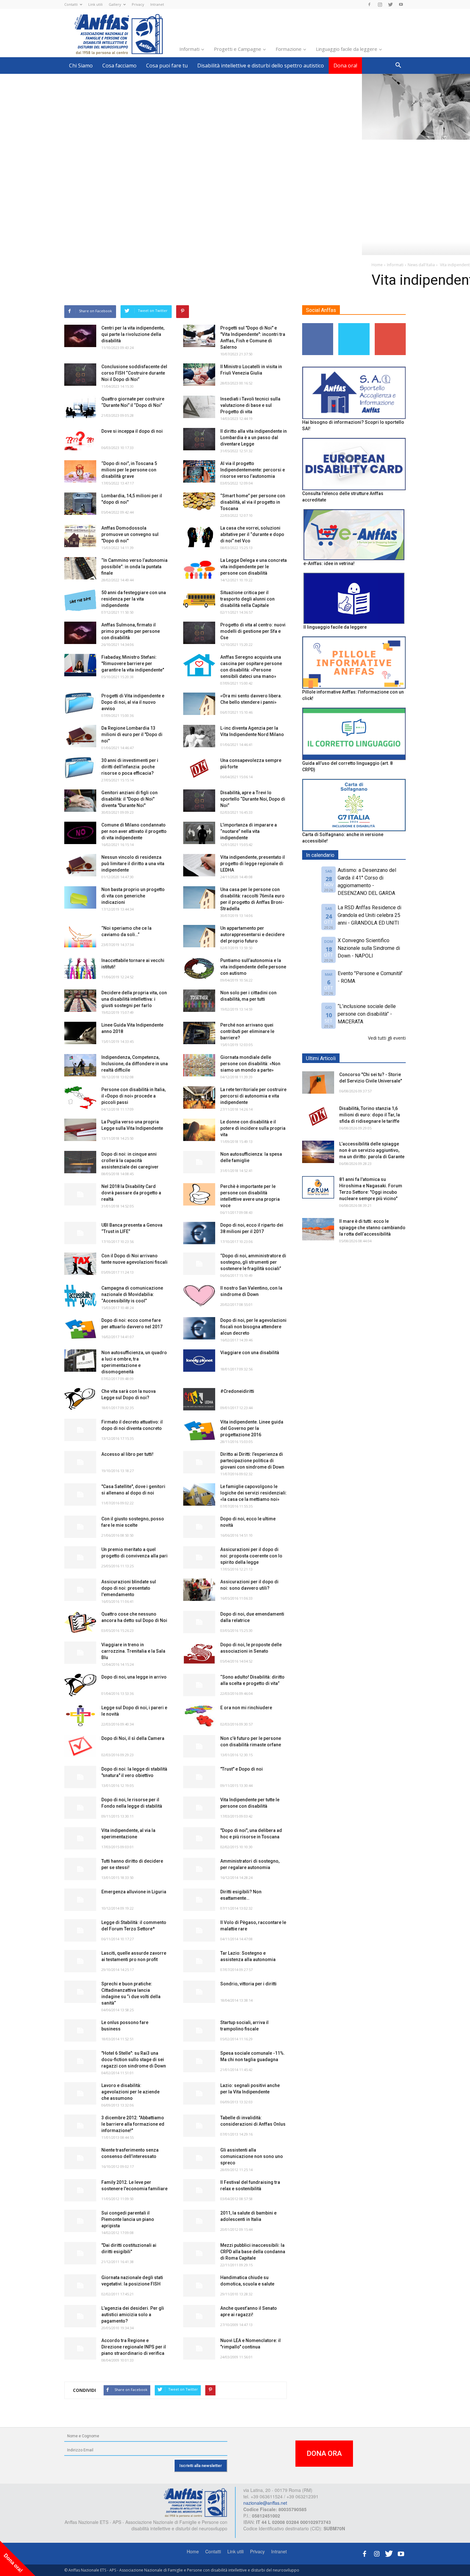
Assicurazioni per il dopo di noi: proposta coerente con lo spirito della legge (251, 1556)
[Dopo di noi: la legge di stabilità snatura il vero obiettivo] (80, 1777)
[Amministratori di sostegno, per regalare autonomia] (199, 1869)
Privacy (138, 4)
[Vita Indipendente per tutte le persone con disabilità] (199, 1808)
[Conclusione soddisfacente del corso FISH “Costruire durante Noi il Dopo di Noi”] (80, 375)
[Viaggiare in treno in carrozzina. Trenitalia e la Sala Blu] (80, 1653)
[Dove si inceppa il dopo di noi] (80, 439)
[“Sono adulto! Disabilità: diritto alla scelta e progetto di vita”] (199, 1685)
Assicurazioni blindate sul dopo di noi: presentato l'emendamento (129, 1588)
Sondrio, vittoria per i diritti (248, 1984)
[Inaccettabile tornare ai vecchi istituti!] (80, 968)
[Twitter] (390, 4)
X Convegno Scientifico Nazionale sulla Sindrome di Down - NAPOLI (369, 948)
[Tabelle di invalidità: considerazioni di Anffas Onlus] (199, 2126)
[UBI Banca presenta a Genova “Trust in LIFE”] (80, 1233)
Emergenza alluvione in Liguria (134, 1892)
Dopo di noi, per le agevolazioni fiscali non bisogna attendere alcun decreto (253, 1327)
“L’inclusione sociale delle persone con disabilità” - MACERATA (367, 1014)
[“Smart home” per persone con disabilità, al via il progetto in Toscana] (199, 504)
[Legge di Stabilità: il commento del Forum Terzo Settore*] (80, 1930)
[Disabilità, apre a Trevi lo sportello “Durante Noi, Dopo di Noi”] (199, 801)
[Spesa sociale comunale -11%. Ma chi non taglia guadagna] (199, 2061)
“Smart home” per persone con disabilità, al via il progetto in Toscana (253, 502)
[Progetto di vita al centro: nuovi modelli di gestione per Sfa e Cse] (199, 633)
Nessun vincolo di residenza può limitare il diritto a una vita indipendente (133, 864)
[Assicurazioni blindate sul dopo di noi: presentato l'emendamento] (80, 1590)
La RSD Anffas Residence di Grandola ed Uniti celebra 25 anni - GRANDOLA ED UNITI (369, 915)
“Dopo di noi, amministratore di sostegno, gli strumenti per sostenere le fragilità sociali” (253, 1262)
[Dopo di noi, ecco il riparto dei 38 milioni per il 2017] (199, 1233)
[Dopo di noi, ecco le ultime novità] (199, 1527)
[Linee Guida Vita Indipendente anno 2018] (80, 1033)
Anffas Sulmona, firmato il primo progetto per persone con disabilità (131, 631)
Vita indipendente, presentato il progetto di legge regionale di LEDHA (253, 864)
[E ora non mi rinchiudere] (199, 1716)
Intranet (157, 4)
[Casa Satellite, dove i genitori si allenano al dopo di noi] (80, 1494)
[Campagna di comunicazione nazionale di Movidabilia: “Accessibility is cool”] (80, 1296)
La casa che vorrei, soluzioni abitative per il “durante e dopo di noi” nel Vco (252, 534)
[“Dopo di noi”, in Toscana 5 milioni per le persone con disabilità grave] (80, 471)
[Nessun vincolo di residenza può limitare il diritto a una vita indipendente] (80, 865)
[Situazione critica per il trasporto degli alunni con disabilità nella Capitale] (199, 601)
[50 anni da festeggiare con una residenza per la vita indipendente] (80, 601)
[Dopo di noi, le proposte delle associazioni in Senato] (199, 1653)
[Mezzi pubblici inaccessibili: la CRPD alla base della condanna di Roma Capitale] (199, 2253)
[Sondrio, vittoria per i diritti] (199, 1992)
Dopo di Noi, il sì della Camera (133, 1738)
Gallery (115, 4)
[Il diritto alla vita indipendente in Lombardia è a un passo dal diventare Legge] (199, 439)
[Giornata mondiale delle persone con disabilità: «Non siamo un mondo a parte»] (199, 1065)
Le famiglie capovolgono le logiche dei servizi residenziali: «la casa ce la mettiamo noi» (254, 1493)
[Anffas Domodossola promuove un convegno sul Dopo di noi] (80, 536)
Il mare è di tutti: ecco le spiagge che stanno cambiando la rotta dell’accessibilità (372, 1228)
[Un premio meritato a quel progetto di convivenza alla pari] (80, 1557)
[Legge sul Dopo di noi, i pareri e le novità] (80, 1716)
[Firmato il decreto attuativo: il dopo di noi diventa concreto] (80, 1430)
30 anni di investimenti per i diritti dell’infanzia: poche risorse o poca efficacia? (130, 767)
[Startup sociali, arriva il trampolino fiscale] (199, 2030)
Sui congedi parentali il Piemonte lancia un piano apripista (128, 2219)
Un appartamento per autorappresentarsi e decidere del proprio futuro (252, 935)
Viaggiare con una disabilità (250, 1353)
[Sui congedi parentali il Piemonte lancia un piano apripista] (80, 2221)
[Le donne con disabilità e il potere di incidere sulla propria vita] (199, 1130)
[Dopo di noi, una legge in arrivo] (80, 1685)
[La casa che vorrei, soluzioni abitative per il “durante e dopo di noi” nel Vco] (199, 536)
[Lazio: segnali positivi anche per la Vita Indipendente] (199, 2093)
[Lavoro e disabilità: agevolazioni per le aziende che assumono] (80, 2093)
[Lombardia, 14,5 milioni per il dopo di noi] (80, 504)
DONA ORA (324, 2453)
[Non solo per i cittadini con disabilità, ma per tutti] (199, 1001)
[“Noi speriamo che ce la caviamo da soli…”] (80, 936)
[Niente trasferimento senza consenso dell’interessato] (80, 2158)
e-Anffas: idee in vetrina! (329, 563)
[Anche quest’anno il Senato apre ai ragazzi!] (199, 2316)
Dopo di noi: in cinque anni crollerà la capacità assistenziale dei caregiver (130, 1160)
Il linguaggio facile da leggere (335, 627)
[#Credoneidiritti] (199, 1399)
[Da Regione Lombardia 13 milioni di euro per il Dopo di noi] (80, 736)
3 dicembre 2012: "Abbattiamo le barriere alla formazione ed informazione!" (133, 2124)
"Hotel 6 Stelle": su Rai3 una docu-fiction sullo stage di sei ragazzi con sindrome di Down (134, 2060)
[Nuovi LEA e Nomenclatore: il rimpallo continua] (199, 2348)
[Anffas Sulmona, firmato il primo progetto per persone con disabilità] (80, 633)
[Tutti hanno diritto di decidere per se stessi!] (80, 1869)
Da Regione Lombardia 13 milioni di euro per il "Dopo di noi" (132, 734)
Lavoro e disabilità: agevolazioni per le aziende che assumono (130, 2092)
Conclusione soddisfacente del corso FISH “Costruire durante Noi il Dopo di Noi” (134, 373)
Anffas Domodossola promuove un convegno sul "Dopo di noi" (130, 534)
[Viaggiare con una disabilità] (199, 1361)
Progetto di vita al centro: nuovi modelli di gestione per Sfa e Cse (253, 631)
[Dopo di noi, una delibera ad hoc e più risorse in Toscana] (199, 1838)
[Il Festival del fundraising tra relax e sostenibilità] (199, 2190)
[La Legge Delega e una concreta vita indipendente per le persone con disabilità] (199, 568)
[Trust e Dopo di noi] (199, 1777)
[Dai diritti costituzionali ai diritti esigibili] (80, 2253)
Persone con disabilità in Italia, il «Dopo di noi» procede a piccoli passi (133, 1096)
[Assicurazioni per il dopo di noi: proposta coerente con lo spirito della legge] (199, 1557)
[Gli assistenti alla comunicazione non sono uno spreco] (199, 2158)
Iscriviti (390, 326)
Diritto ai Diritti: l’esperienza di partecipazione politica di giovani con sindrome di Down (252, 1461)
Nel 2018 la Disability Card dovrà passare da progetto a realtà (131, 1193)
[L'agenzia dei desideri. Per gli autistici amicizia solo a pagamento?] (80, 2316)
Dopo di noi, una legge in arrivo (134, 1677)
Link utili (95, 4)
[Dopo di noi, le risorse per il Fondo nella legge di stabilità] (80, 1808)
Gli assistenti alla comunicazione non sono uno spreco (252, 2156)
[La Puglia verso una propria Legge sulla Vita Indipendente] (80, 1130)
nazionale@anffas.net (265, 2503)
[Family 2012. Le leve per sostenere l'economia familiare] (80, 2190)
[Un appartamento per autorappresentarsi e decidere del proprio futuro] (199, 936)
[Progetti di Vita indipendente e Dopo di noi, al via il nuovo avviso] (80, 704)
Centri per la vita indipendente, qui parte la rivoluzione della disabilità (133, 334)
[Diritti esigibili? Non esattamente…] (199, 1900)
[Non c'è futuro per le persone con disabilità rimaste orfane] (199, 1746)
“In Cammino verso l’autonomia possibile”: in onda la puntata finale (134, 567)
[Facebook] (369, 4)
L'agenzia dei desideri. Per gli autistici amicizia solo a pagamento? (133, 2315)
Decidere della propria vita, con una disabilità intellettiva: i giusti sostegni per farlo (134, 999)
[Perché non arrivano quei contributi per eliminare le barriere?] (199, 1033)
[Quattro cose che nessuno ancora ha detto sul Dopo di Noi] (80, 1622)
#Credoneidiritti (237, 1391)
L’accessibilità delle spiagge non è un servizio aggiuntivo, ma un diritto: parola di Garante (372, 1150)
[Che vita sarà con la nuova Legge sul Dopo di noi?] (80, 1399)
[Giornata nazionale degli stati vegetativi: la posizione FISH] (80, 2285)
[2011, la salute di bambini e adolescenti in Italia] (199, 2221)
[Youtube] (401, 4)
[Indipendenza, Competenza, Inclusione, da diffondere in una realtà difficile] (80, 1065)
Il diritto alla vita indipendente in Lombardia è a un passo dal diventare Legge (254, 438)
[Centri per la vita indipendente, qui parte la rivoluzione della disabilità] (80, 336)
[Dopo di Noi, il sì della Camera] (80, 1746)
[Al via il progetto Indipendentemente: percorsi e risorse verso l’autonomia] (199, 471)
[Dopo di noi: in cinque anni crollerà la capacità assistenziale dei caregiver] (80, 1162)
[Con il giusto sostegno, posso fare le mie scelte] (80, 1527)
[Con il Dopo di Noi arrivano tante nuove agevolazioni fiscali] (80, 1264)
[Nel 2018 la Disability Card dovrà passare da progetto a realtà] (80, 1194)
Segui (318, 326)
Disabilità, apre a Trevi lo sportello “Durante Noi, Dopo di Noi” (253, 799)
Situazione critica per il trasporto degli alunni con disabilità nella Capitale (247, 599)
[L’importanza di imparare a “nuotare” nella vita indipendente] (199, 833)
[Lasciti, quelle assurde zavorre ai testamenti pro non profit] (80, 1961)
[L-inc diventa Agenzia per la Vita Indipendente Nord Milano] (199, 736)
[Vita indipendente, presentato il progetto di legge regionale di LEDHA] (199, 865)
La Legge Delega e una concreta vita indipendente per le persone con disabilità (254, 567)
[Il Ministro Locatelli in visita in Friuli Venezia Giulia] (199, 375)
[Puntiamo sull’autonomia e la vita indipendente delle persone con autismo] (199, 968)
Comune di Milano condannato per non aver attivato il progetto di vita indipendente (134, 831)
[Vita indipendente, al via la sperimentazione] (80, 1838)
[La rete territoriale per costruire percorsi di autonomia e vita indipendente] (199, 1098)
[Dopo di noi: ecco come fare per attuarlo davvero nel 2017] (80, 1328)
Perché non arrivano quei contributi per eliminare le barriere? (247, 1031)
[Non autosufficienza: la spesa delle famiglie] (199, 1162)
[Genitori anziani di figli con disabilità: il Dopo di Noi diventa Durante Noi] (80, 801)
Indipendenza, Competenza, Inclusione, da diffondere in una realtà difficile (135, 1064)
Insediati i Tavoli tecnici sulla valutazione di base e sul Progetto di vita (250, 405)
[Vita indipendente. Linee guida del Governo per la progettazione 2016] (199, 1430)
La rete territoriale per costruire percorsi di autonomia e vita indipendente (253, 1096)
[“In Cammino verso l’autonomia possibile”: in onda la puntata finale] (80, 568)
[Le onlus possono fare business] (80, 2030)
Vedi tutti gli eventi (387, 1038)
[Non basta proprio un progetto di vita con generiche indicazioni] (80, 897)
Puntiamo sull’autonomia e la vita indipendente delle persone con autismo (253, 967)
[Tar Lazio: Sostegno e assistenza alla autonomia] (199, 1961)
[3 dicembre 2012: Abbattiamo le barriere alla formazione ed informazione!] (80, 2126)
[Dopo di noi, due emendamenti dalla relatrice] (199, 1622)
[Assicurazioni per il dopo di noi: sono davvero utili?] (199, 1590)
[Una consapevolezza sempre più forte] (199, 768)
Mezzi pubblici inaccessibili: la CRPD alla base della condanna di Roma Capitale (253, 2252)
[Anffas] (195, 2502)
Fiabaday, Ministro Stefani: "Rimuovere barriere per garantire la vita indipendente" (133, 663)
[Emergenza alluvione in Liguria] (80, 1900)
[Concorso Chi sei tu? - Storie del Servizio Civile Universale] (318, 1082)
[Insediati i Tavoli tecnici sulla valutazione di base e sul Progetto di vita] (199, 407)
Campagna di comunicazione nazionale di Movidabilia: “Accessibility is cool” (132, 1294)
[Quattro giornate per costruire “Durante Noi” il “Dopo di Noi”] (80, 407)
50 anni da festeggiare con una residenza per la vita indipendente (134, 599)
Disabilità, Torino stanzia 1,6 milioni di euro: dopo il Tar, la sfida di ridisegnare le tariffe (370, 1115)
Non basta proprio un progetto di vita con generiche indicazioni (133, 896)
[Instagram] (380, 4)
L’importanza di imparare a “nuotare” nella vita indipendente (249, 831)
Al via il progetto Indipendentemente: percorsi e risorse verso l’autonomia (253, 470)
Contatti (71, 4)
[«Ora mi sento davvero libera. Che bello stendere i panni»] (199, 704)
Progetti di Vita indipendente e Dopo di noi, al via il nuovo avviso (133, 702)
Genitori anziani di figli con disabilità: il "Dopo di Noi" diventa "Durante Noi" (129, 799)
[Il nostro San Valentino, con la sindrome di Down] (199, 1296)
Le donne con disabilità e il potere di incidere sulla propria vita (253, 1128)
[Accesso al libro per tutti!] (80, 1462)
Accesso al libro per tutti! (127, 1454)
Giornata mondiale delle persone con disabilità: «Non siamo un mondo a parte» (250, 1064)
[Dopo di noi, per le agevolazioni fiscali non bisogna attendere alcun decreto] (199, 1328)
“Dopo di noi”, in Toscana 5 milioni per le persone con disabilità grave (129, 470)
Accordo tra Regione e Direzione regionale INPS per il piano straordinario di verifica (134, 2347)
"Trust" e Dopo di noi (242, 1769)
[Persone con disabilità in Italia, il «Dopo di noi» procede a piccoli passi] (80, 1098)
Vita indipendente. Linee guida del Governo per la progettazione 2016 (252, 1428)
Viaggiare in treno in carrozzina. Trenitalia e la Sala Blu (133, 1651)
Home (193, 2551)
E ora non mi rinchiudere (246, 1708)
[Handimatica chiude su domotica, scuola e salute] (199, 2285)
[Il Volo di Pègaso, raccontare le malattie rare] (199, 1930)
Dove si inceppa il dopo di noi (132, 431)
